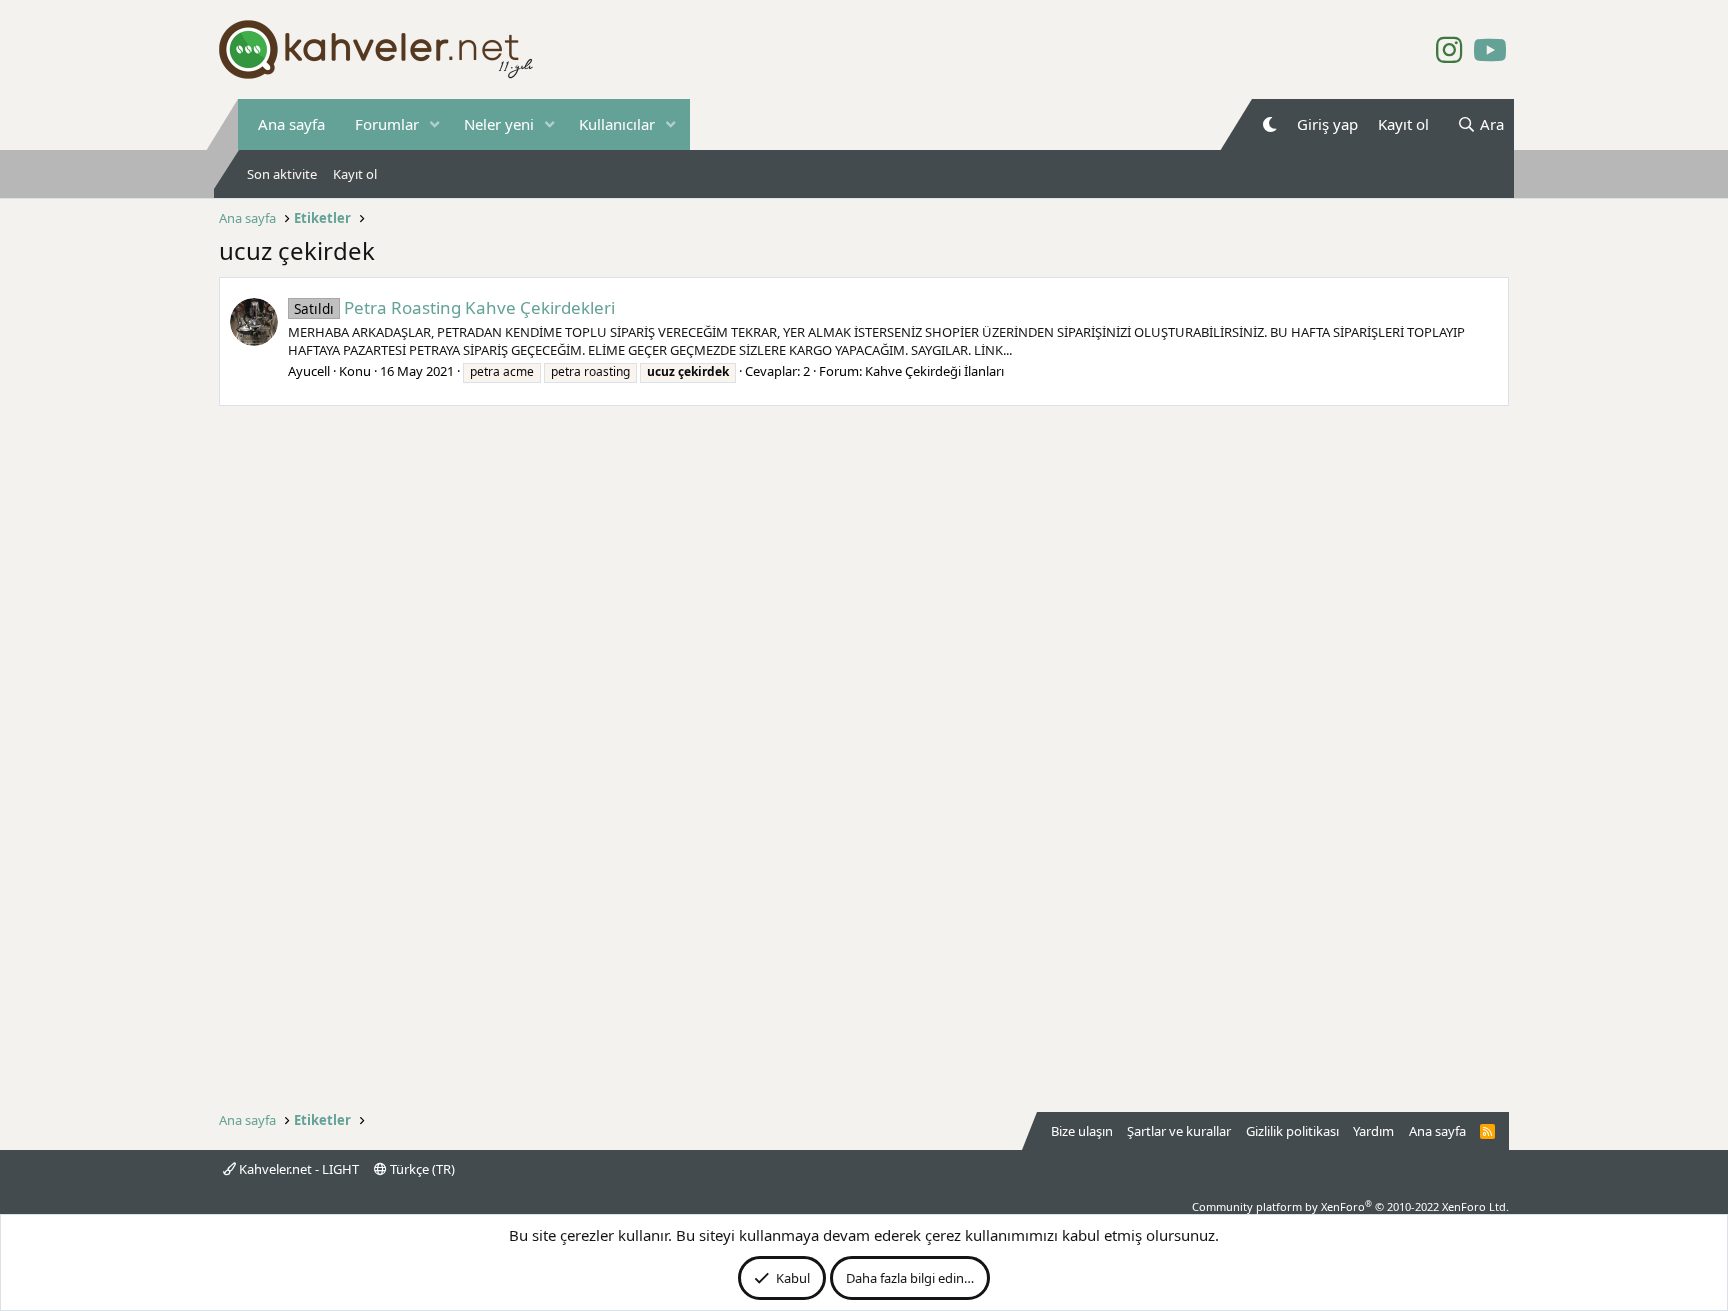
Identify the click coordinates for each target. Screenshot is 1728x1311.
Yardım (1373, 1131)
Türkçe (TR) (421, 1169)
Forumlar (387, 124)
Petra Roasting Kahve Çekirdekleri (454, 307)
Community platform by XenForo (1350, 1206)
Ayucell (309, 371)
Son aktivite (282, 174)
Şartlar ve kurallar (1179, 1131)
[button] (435, 124)
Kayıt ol (355, 174)
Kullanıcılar (617, 124)
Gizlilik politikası (1292, 1131)
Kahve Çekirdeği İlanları (934, 371)
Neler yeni (499, 124)
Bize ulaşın (1082, 1131)
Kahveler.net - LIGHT (297, 1169)
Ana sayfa (291, 124)
